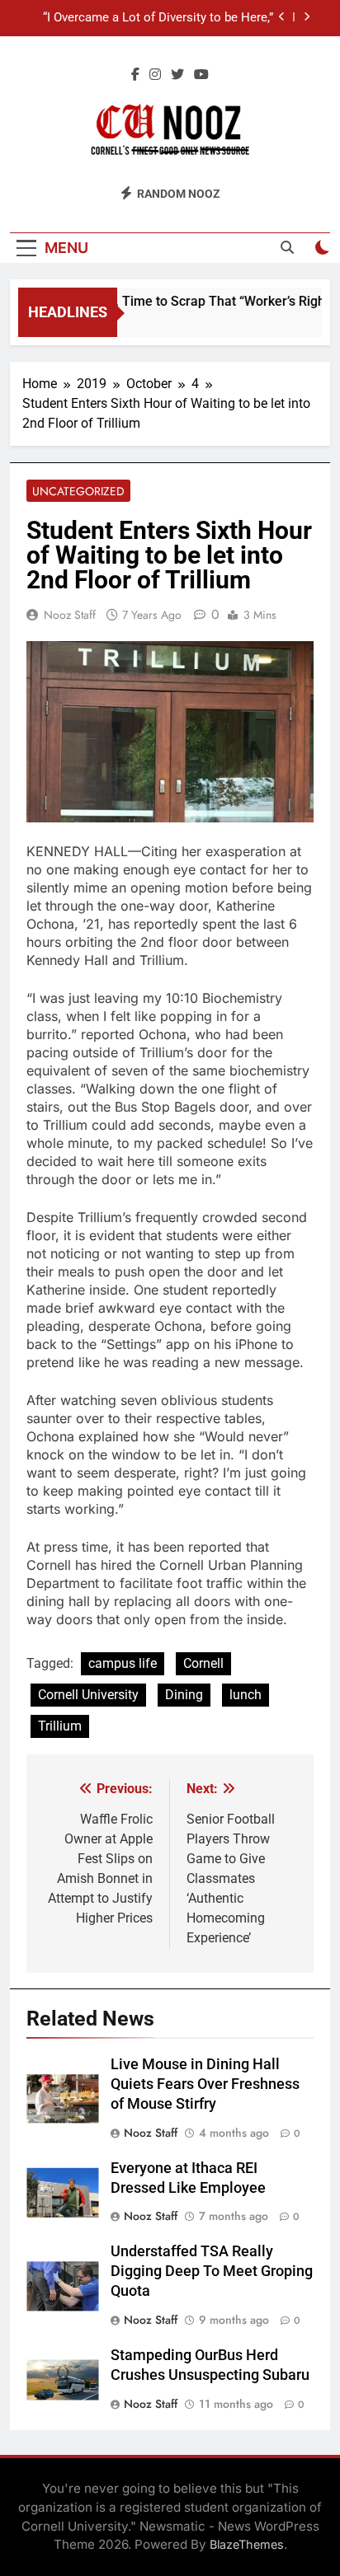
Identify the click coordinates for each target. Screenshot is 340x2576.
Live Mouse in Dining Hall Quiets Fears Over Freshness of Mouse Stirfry (205, 2084)
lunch (246, 1695)
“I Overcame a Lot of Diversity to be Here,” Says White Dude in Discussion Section (158, 18)
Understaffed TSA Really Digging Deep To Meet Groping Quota (212, 2271)
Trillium (60, 1726)
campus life (123, 1663)
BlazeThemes (247, 2544)
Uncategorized (78, 491)
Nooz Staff (70, 615)
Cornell (203, 1663)
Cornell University (88, 1695)
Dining (184, 1695)
